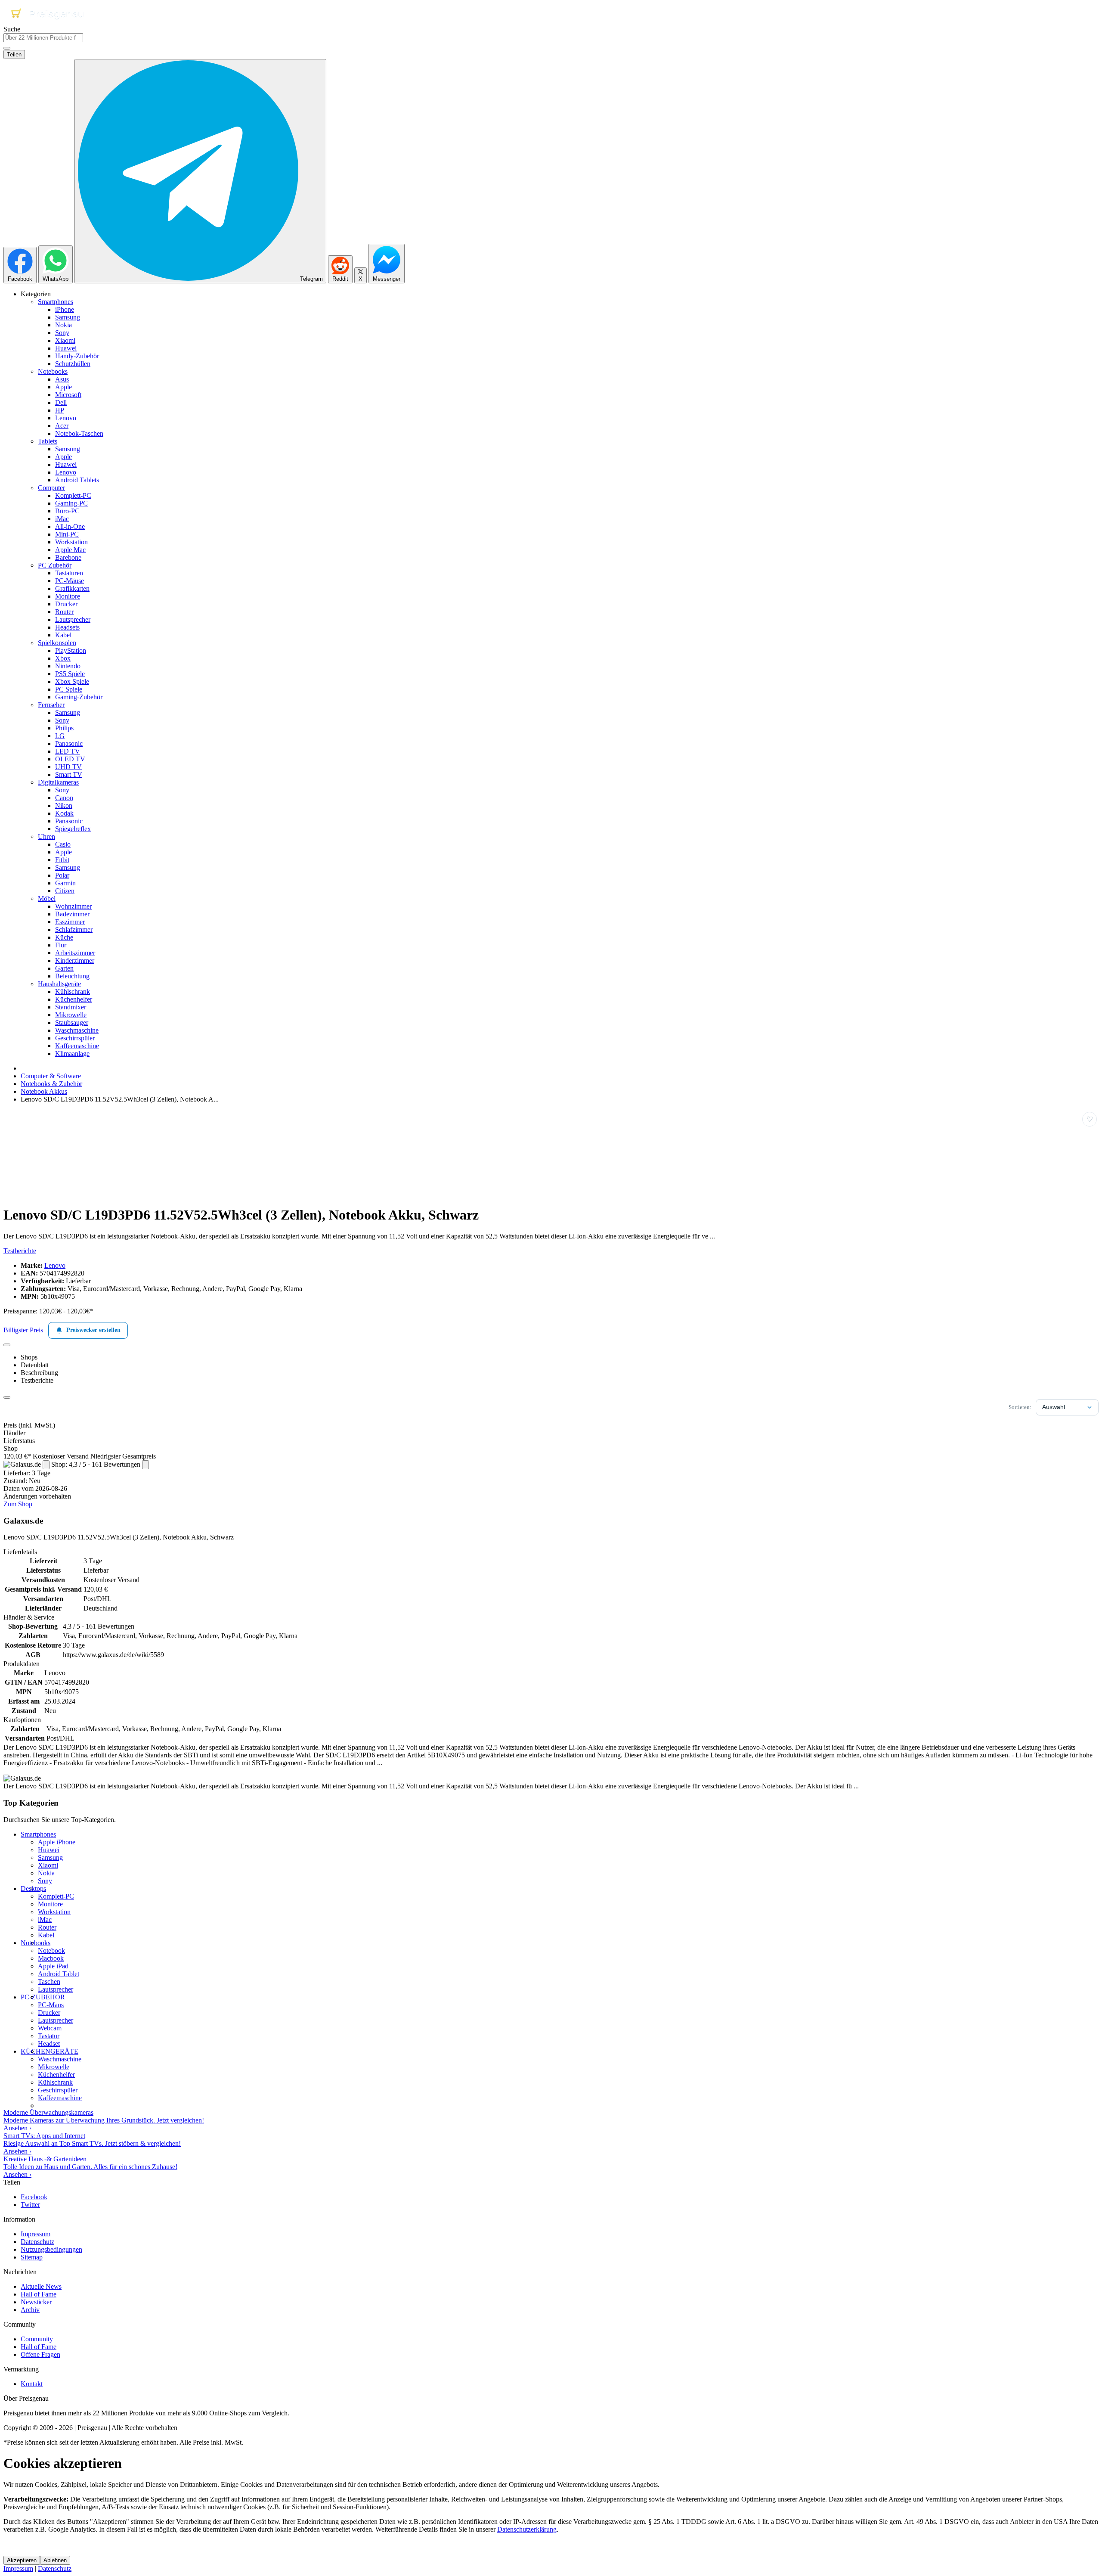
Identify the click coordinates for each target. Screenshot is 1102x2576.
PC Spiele (69, 689)
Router (64, 612)
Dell (61, 402)
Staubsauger (72, 1023)
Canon (64, 798)
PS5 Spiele (70, 674)
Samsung (68, 317)
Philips (64, 728)
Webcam (50, 2028)
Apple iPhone (57, 1842)
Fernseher (51, 705)
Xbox (63, 658)
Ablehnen (55, 2560)
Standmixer (71, 1007)
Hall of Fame (39, 2294)
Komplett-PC (73, 495)
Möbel (47, 898)
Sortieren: (1020, 1407)
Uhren (46, 836)
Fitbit (62, 860)
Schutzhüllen (73, 364)
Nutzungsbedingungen (51, 2249)
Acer (62, 426)
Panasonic (69, 743)
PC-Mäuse (70, 581)
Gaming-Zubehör (79, 697)
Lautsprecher (73, 619)
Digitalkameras (58, 782)
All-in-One (70, 526)
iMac (62, 519)
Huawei (66, 348)
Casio (63, 844)
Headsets (67, 627)
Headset (49, 2044)
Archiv (30, 2310)
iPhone (65, 309)
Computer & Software (51, 1076)
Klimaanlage (72, 1054)
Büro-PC (67, 511)
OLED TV (70, 759)
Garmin (65, 883)
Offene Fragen (40, 2354)
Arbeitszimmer (75, 953)
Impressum (36, 2234)
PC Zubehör (55, 565)
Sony (62, 333)
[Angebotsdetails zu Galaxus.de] (46, 1465)
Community (37, 2339)
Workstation (71, 542)
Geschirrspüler (75, 1038)
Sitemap (32, 2257)
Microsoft (68, 395)
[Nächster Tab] (7, 1397)
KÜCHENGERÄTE (50, 2051)
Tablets (48, 441)
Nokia (63, 325)
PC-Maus (51, 2005)
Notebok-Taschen (79, 433)
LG (60, 736)
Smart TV (69, 774)
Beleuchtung (72, 976)
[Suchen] (7, 48)
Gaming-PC (71, 503)
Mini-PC (67, 534)
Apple (63, 387)
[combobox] (43, 38)
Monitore (68, 596)
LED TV (68, 751)
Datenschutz (37, 2242)
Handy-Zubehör (77, 356)
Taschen (49, 1982)
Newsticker (36, 2302)
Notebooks (53, 371)
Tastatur (49, 2036)
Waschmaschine (77, 1030)
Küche (64, 937)
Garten (64, 968)
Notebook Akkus (44, 1091)
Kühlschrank (73, 992)
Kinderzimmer (75, 961)
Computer (51, 488)
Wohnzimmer (73, 906)
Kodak (64, 813)
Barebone (68, 557)
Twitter (30, 2205)
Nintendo (68, 666)
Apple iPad (53, 1966)
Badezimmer (72, 914)
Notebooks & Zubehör (51, 1084)
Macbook (51, 1958)
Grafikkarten (72, 588)
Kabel (63, 635)
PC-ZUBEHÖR (43, 1997)
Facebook (34, 2197)
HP (60, 410)
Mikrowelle (71, 1015)
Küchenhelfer (74, 999)
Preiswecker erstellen (93, 1330)
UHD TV (68, 767)
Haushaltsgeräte (59, 984)
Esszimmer (70, 922)
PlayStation (71, 650)
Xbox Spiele (72, 681)
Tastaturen (69, 573)
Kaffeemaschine (77, 1046)
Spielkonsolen (57, 643)
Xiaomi (65, 340)
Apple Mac (70, 550)
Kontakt (32, 2384)
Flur (61, 945)
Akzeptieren (22, 2560)
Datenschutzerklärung (527, 2529)
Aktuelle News (41, 2286)
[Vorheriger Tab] (7, 1345)
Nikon (64, 805)
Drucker (66, 604)
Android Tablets (77, 480)
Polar (62, 875)
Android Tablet (59, 1974)
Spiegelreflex (73, 829)
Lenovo (66, 418)
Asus (62, 379)
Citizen (65, 891)
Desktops (33, 1889)
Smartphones (56, 302)
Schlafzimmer (74, 930)
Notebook (51, 1951)
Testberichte (20, 1251)
